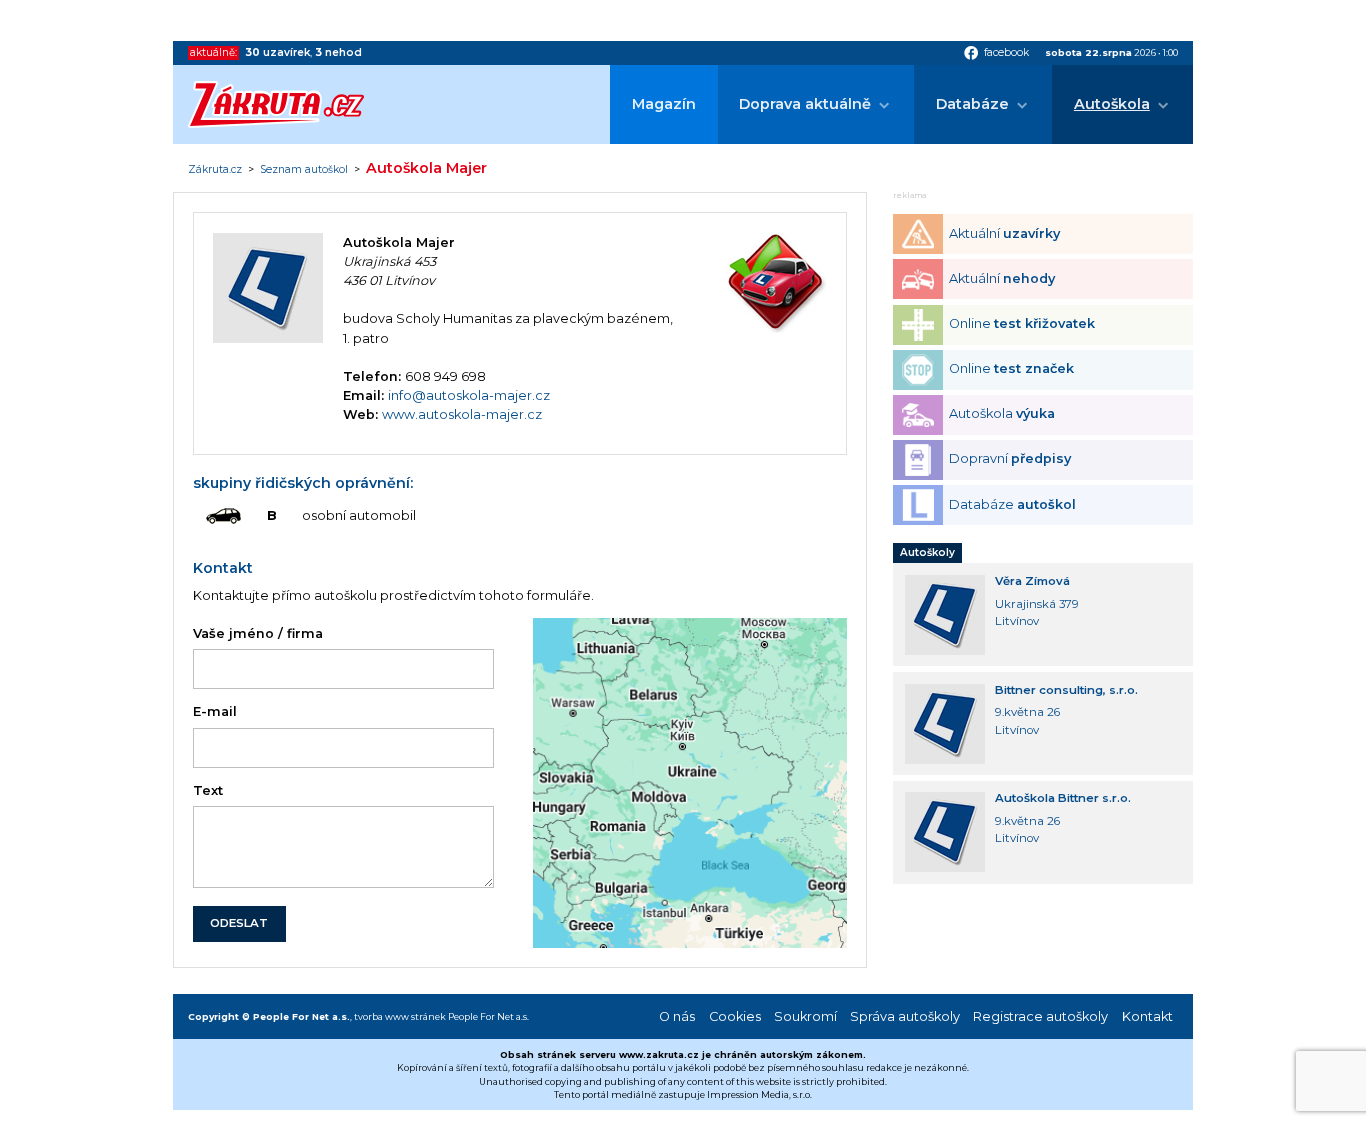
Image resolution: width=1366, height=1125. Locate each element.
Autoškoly (927, 552)
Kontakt (1147, 1016)
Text (208, 790)
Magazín (664, 104)
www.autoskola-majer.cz (462, 414)
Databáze (972, 104)
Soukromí (805, 1016)
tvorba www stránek (400, 1016)
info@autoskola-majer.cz (469, 395)
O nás (677, 1016)
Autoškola (1112, 104)
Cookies (735, 1016)
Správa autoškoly (905, 1016)
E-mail (215, 711)
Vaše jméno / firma (258, 633)
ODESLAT (239, 923)
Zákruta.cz (215, 170)
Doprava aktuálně (805, 104)
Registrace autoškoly (1040, 1016)
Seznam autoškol (304, 170)
